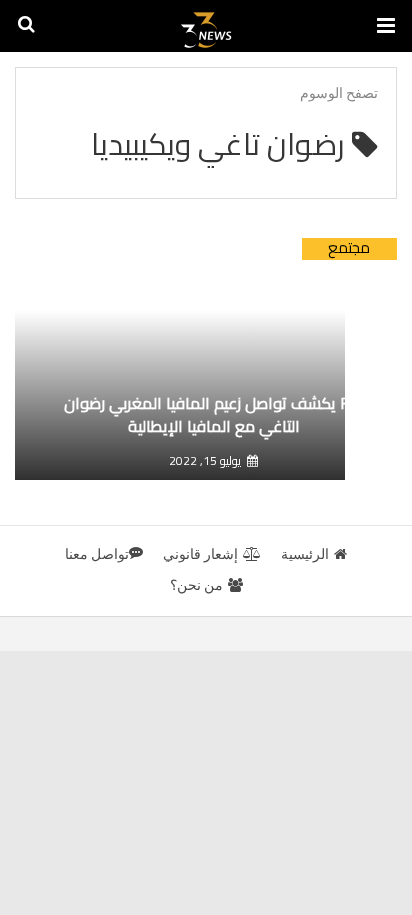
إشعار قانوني (200, 554)
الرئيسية (305, 554)
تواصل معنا (97, 554)
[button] (386, 26)
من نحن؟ (196, 585)
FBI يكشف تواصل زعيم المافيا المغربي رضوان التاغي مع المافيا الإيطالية (213, 414)
